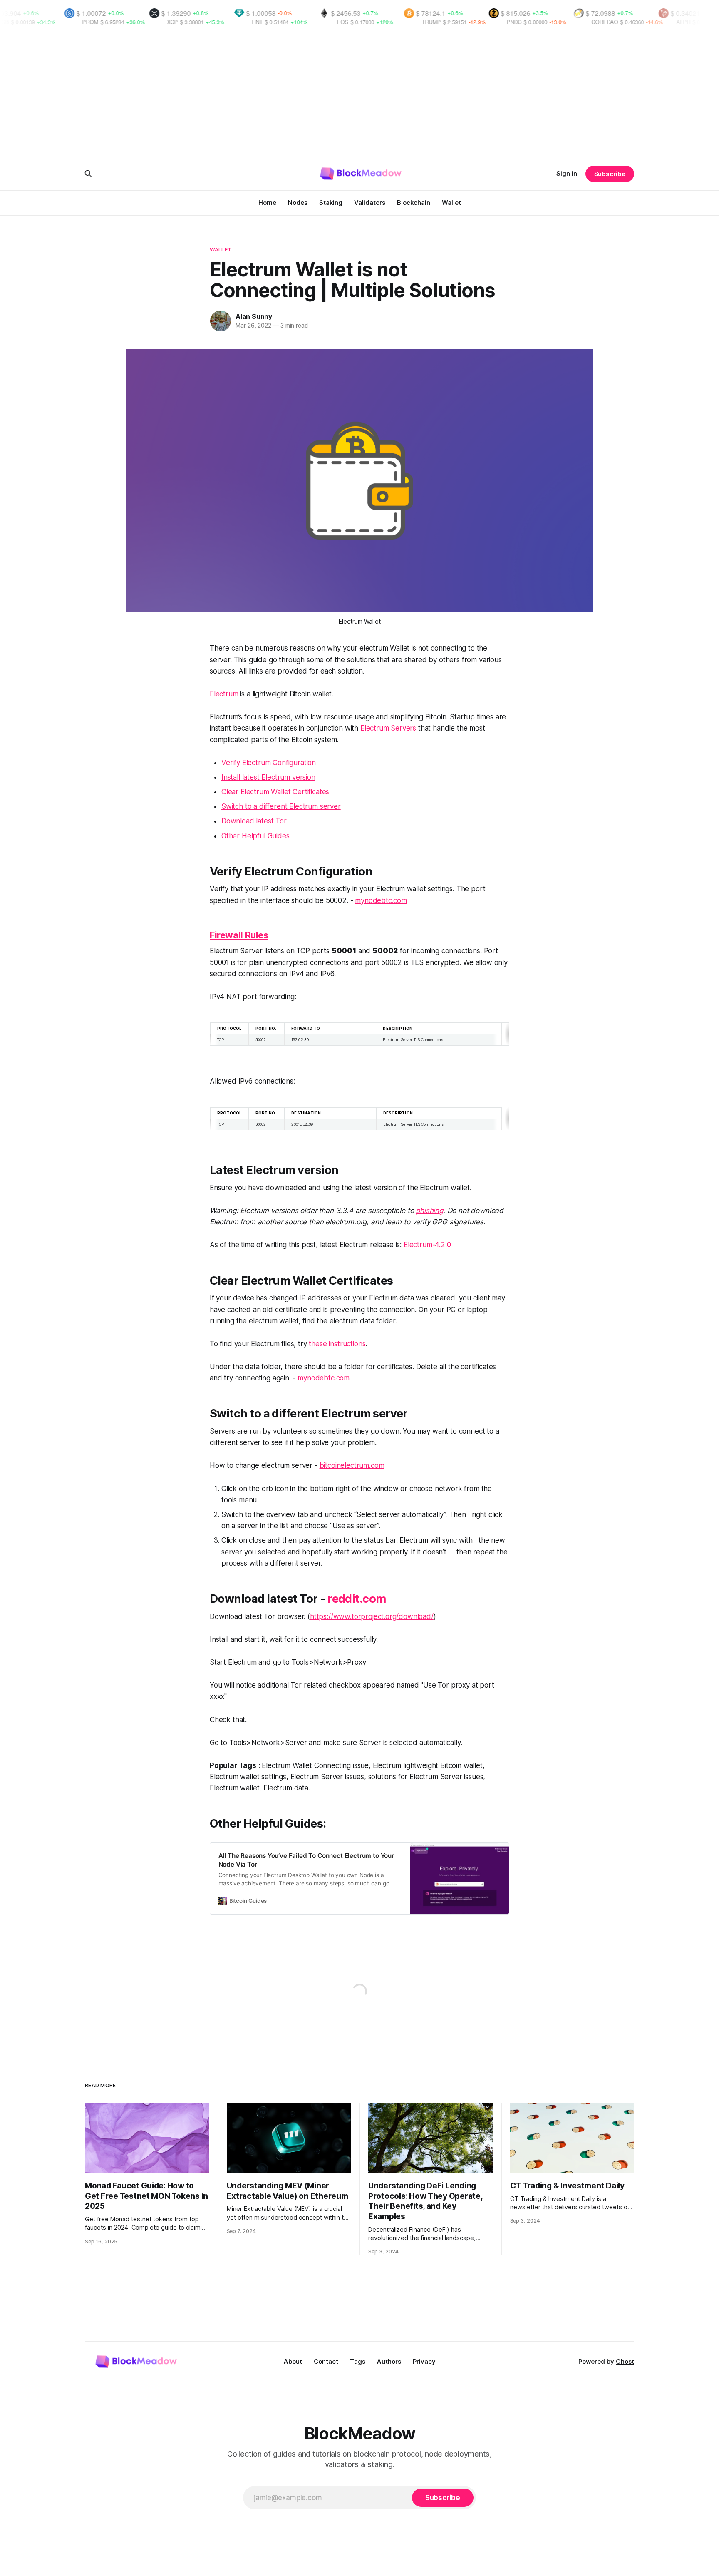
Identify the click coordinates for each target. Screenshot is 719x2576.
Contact (326, 2361)
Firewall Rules (239, 935)
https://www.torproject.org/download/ (372, 1616)
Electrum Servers (388, 728)
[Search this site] (88, 174)
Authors (389, 2361)
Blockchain (414, 203)
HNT (176, 22)
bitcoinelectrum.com (352, 1465)
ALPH (602, 22)
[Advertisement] (359, 97)
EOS (261, 22)
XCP (91, 22)
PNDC (433, 22)
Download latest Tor (254, 821)
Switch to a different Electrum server (281, 806)
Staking (331, 203)
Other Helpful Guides (255, 836)
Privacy (424, 2361)
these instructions (337, 1344)
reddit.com (357, 1599)
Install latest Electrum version (268, 777)
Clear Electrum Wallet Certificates (275, 792)
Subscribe (610, 174)
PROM (9, 22)
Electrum (224, 694)
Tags (358, 2361)
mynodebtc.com (381, 900)
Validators (370, 203)
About (293, 2361)
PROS (688, 22)
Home (267, 203)
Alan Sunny (254, 316)
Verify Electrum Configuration (269, 763)
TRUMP (350, 22)
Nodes (298, 203)
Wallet (451, 203)
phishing (429, 1211)
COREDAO (523, 22)
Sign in (567, 173)
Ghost (625, 2361)
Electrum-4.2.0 (427, 1245)
